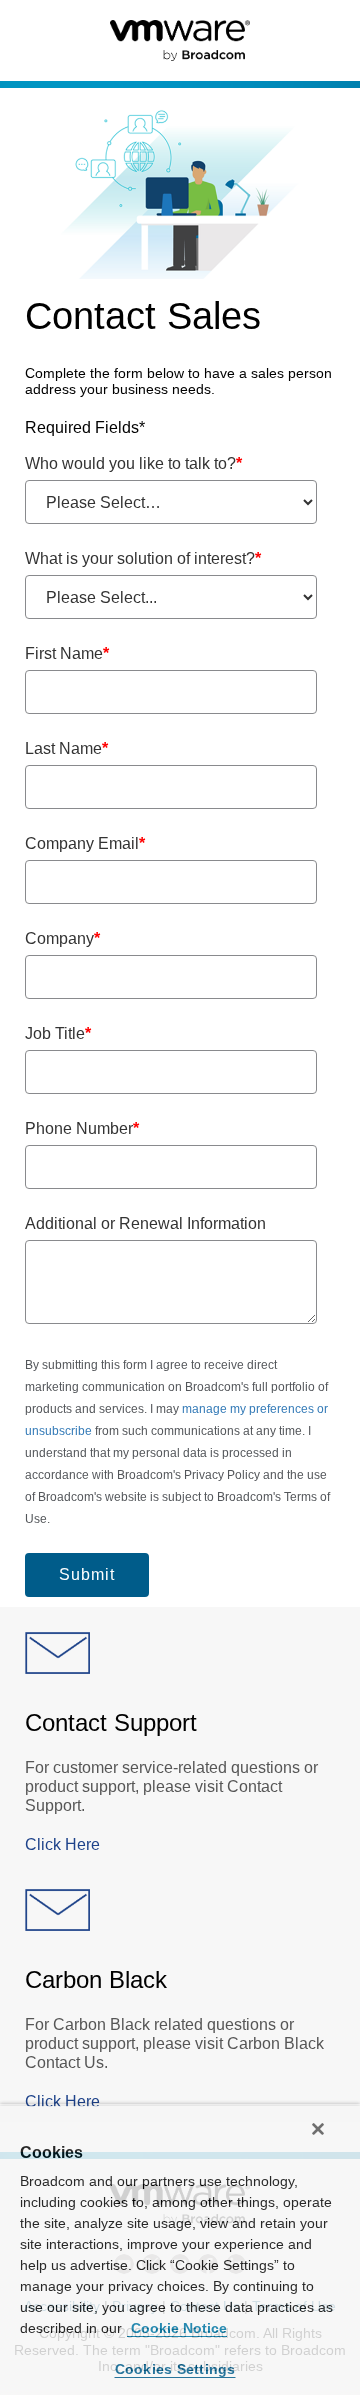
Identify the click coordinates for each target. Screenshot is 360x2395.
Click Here (62, 1844)
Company (62, 938)
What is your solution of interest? (143, 558)
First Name (67, 653)
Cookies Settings (175, 2369)
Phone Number (82, 1128)
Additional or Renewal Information (145, 1223)
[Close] (318, 2129)
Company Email (85, 843)
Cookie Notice (177, 2328)
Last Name (66, 748)
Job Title (58, 1033)
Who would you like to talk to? (133, 463)
